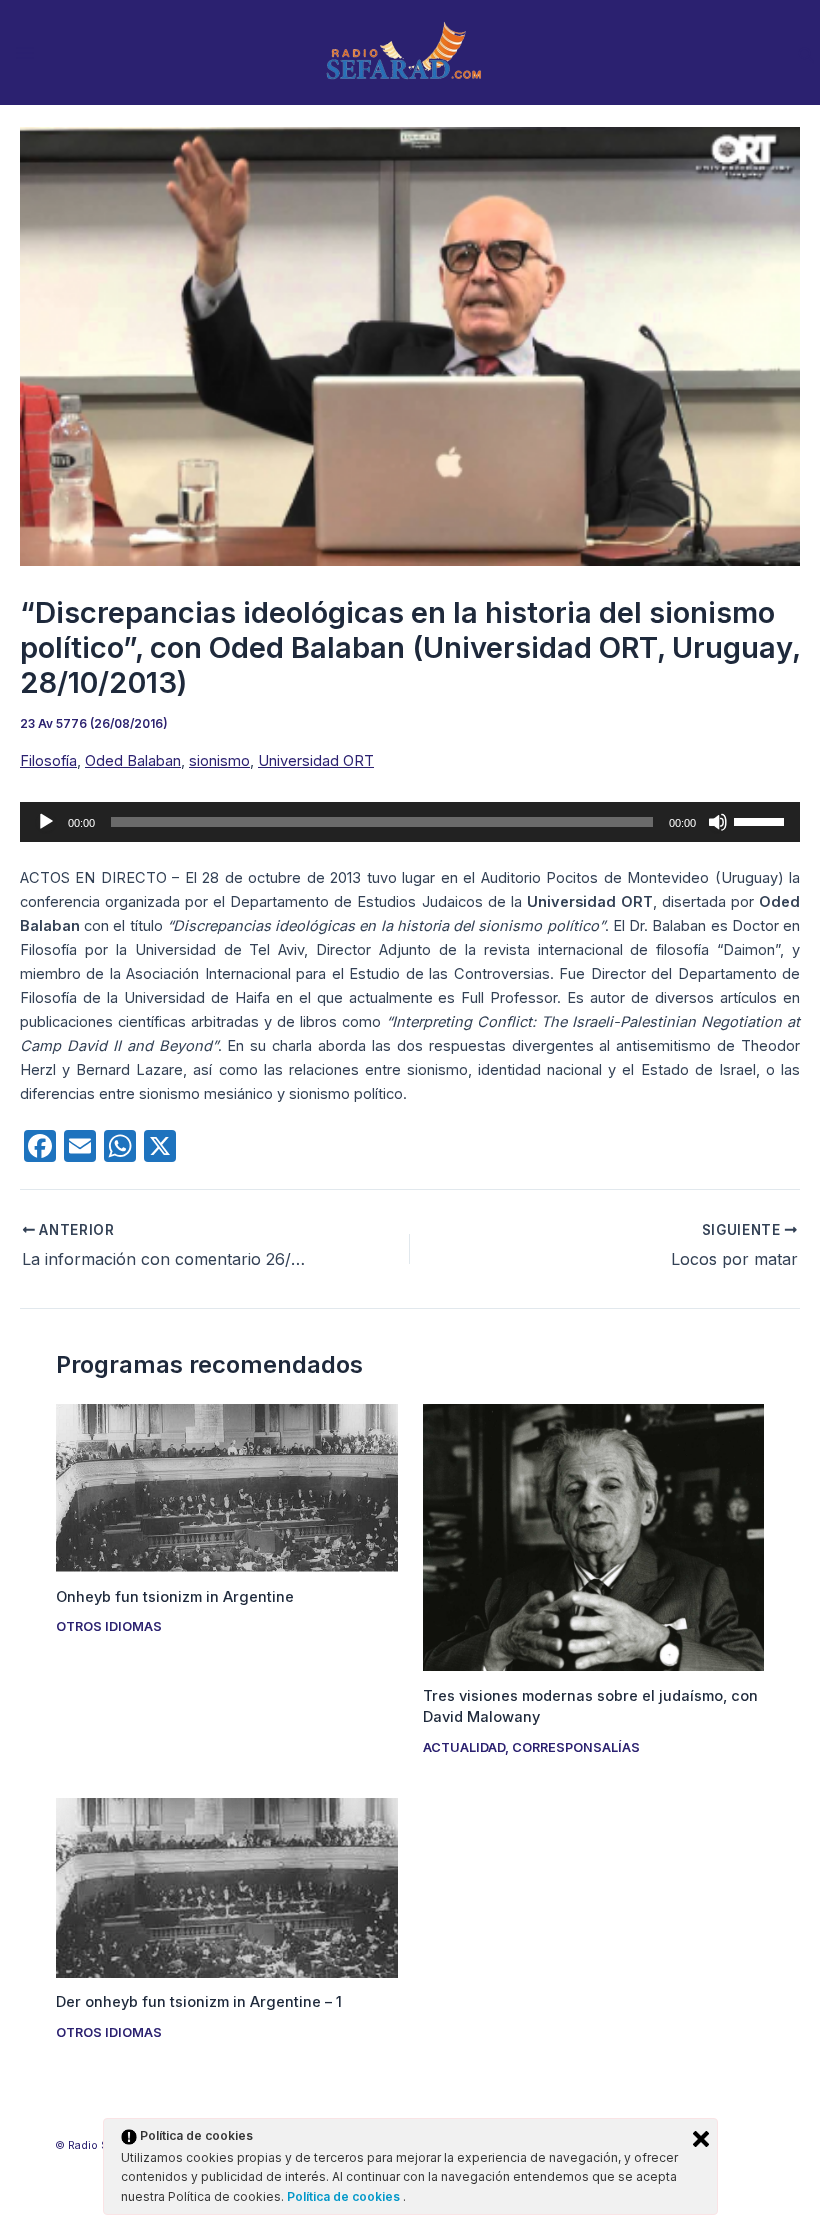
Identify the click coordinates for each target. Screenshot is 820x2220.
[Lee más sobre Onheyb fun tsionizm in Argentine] (226, 1487)
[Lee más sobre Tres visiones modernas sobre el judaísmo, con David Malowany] (593, 1536)
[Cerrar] (701, 2139)
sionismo (219, 761)
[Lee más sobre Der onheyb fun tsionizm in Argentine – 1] (226, 1887)
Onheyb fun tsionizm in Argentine (175, 1597)
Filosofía (48, 761)
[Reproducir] (46, 822)
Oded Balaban (133, 761)
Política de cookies (345, 2196)
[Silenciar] (718, 822)
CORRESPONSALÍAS (576, 1747)
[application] (410, 822)
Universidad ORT (316, 761)
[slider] (762, 820)
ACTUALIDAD (464, 1747)
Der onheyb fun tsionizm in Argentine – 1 (199, 2002)
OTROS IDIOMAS (109, 1626)
